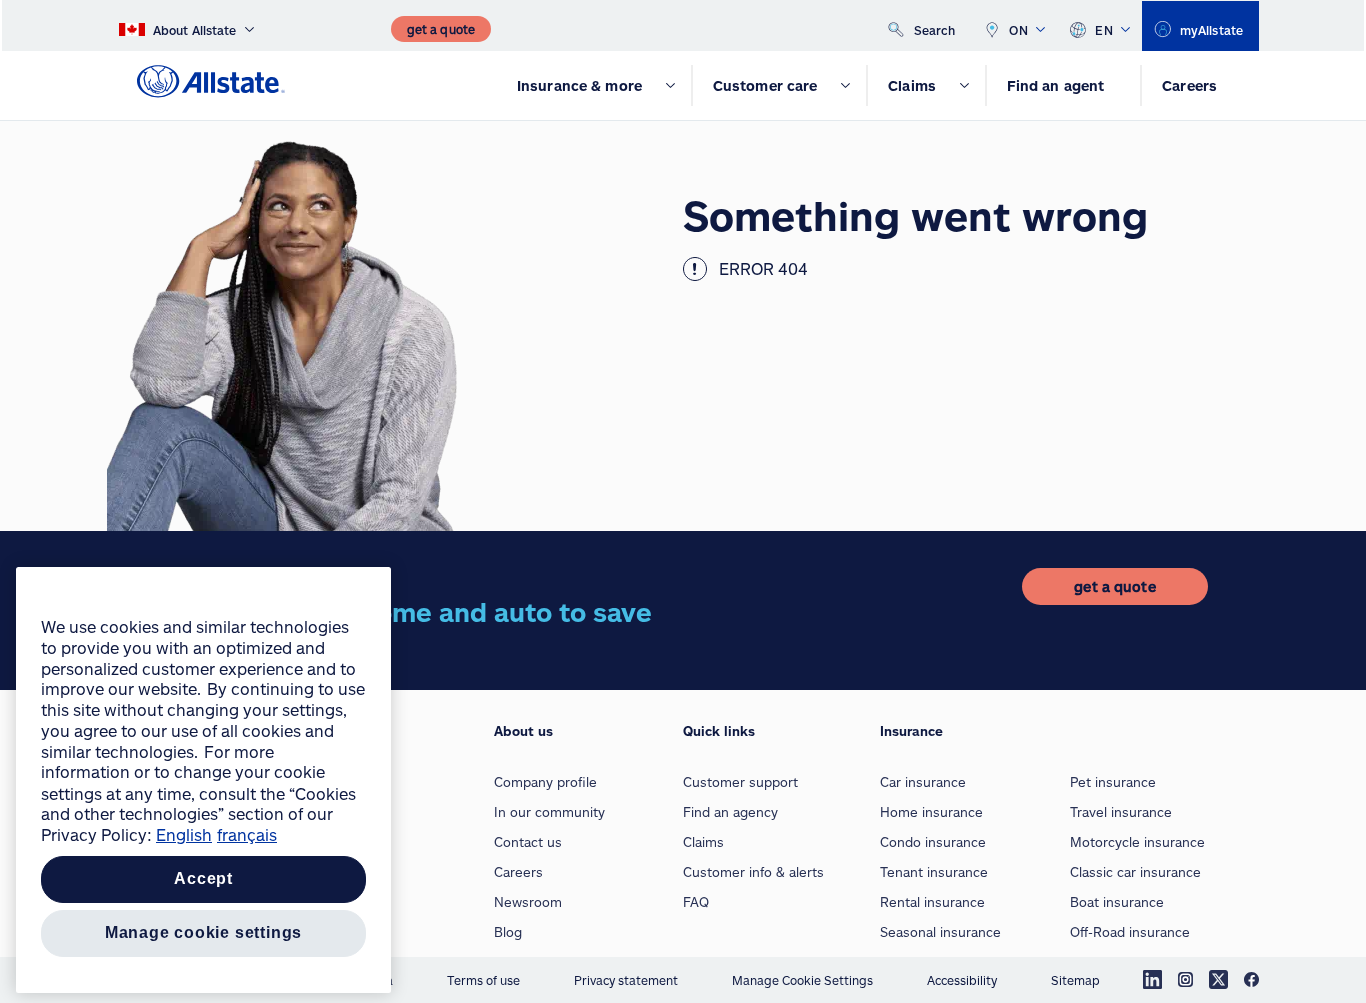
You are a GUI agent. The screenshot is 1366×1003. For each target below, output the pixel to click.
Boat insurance (1117, 902)
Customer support (740, 782)
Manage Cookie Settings (802, 980)
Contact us (528, 842)
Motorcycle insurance (1137, 842)
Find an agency (730, 812)
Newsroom (528, 902)
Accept (203, 879)
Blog (508, 932)
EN (1104, 30)
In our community (549, 812)
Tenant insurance (934, 872)
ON (1018, 30)
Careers (518, 872)
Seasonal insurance (940, 932)
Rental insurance (932, 902)
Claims (703, 842)
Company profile (545, 782)
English (184, 834)
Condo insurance (933, 842)
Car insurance (923, 782)
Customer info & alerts (753, 872)
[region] (203, 780)
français (247, 834)
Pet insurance (1113, 782)
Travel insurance (1121, 812)
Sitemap (1075, 980)
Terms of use (483, 980)
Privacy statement (626, 980)
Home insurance (931, 812)
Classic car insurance (1135, 872)
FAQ (696, 902)
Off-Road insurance (1130, 932)
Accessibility (962, 980)
